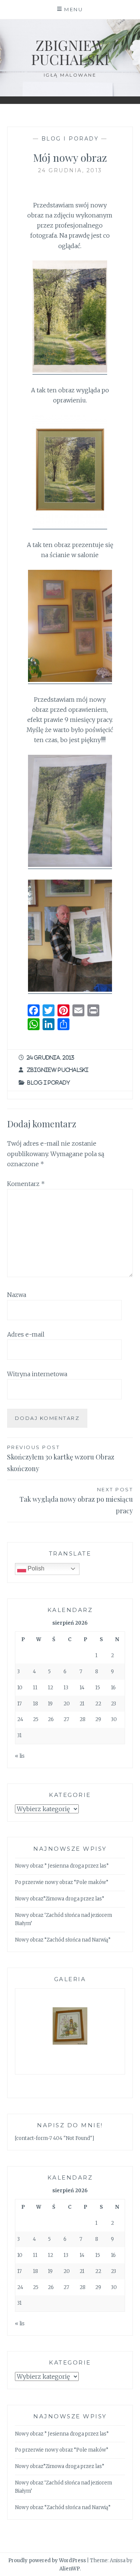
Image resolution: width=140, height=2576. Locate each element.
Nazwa (17, 1295)
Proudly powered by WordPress (47, 2560)
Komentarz (26, 1184)
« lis (20, 1756)
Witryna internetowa (37, 1374)
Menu (74, 9)
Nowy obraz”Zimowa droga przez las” (60, 1899)
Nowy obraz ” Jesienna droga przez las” (62, 1866)
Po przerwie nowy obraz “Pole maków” (62, 1882)
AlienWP (70, 2569)
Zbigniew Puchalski (70, 52)
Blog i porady (70, 139)
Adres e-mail (26, 1334)
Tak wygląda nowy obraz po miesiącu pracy (76, 1501)
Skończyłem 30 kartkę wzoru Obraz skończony (61, 1459)
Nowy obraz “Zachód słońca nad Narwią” (63, 1940)
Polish (35, 1568)
